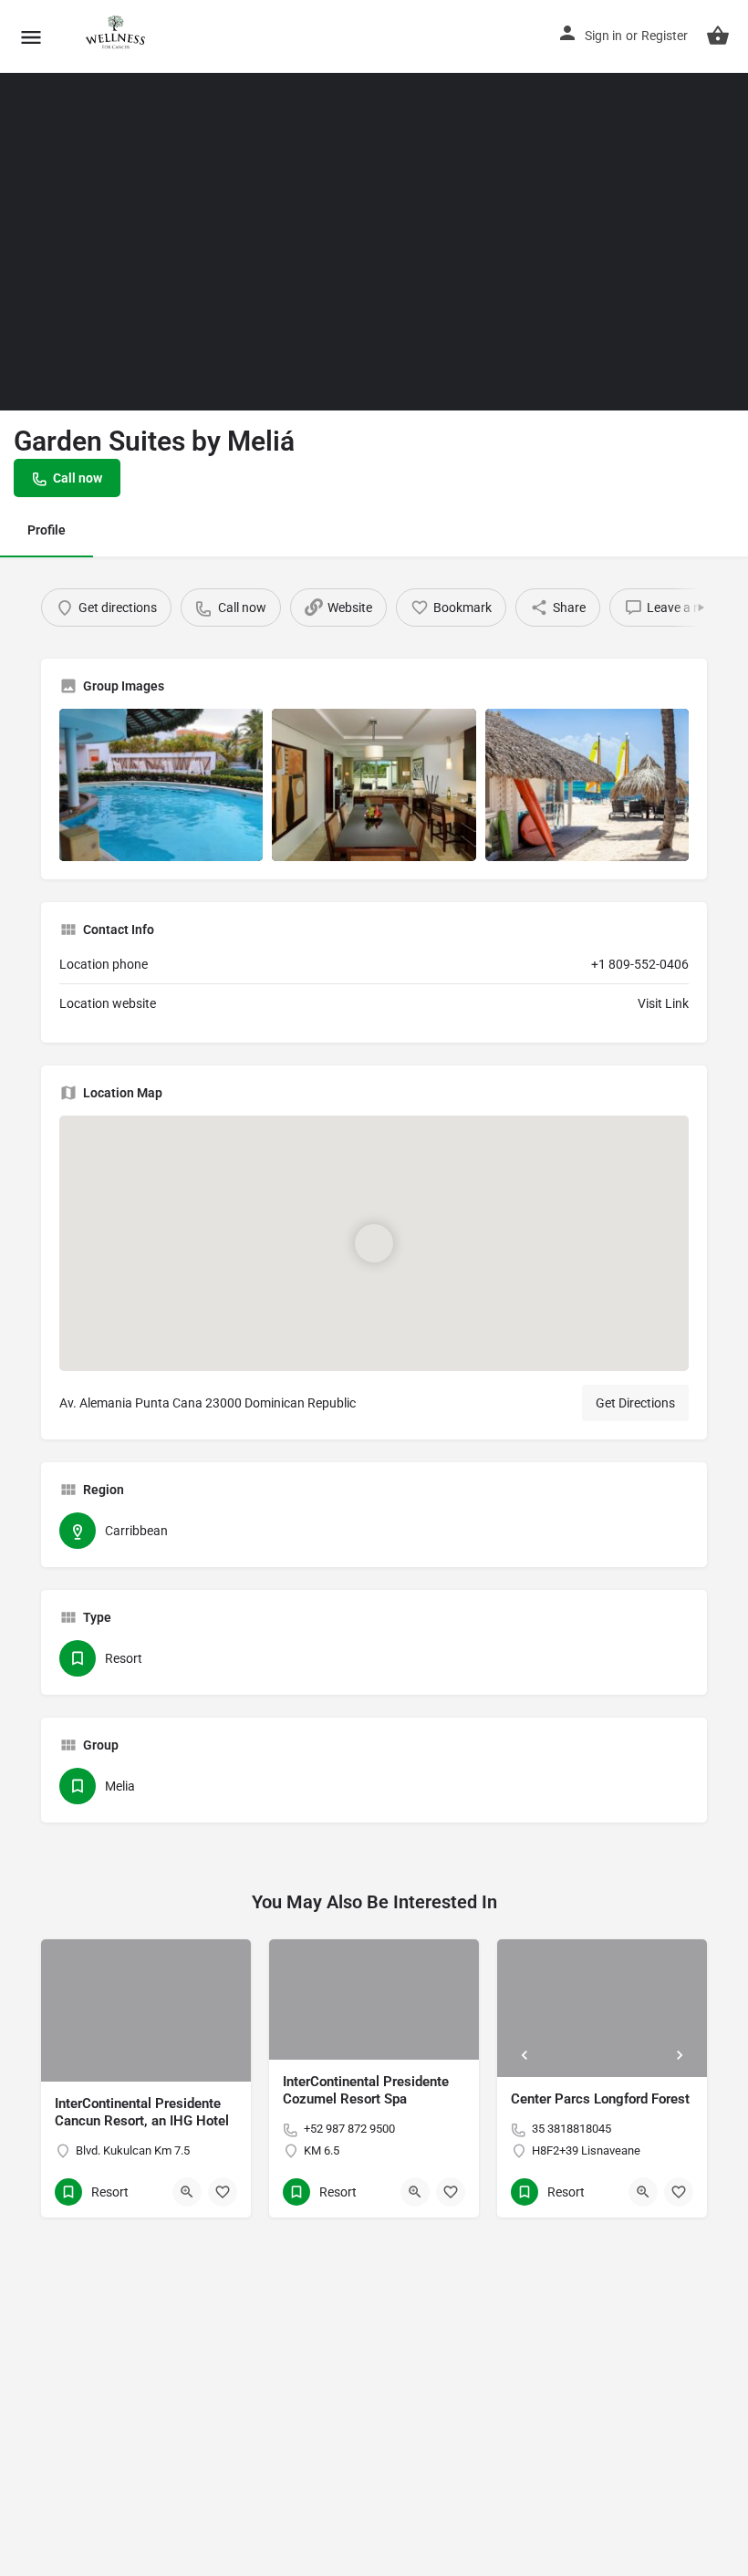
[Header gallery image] (187, 205)
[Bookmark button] (223, 2192)
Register (665, 36)
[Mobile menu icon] (31, 37)
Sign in (603, 36)
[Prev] (525, 2055)
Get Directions (635, 1403)
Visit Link (663, 1003)
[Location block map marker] (374, 1243)
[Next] (680, 2055)
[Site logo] (116, 36)
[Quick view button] (187, 2192)
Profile (47, 530)
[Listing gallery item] (161, 785)
